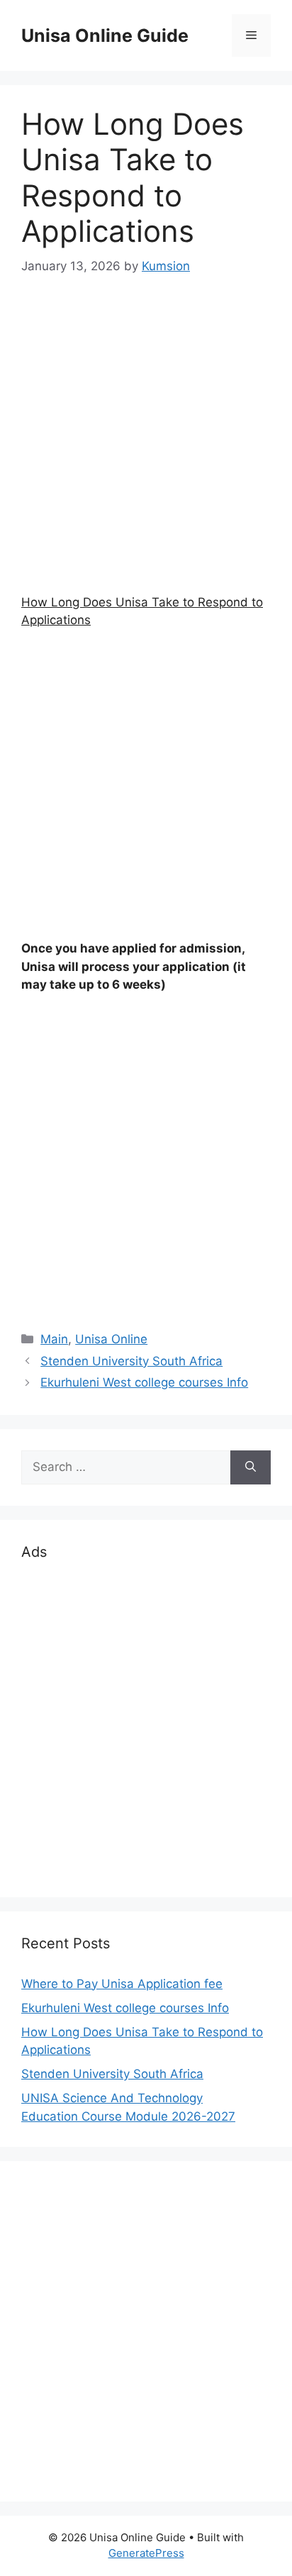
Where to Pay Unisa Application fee (122, 1984)
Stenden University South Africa (131, 1361)
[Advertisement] (146, 448)
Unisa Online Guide (105, 35)
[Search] (251, 1467)
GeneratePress (146, 2553)
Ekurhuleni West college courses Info (144, 1382)
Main (54, 1339)
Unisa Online (111, 1339)
